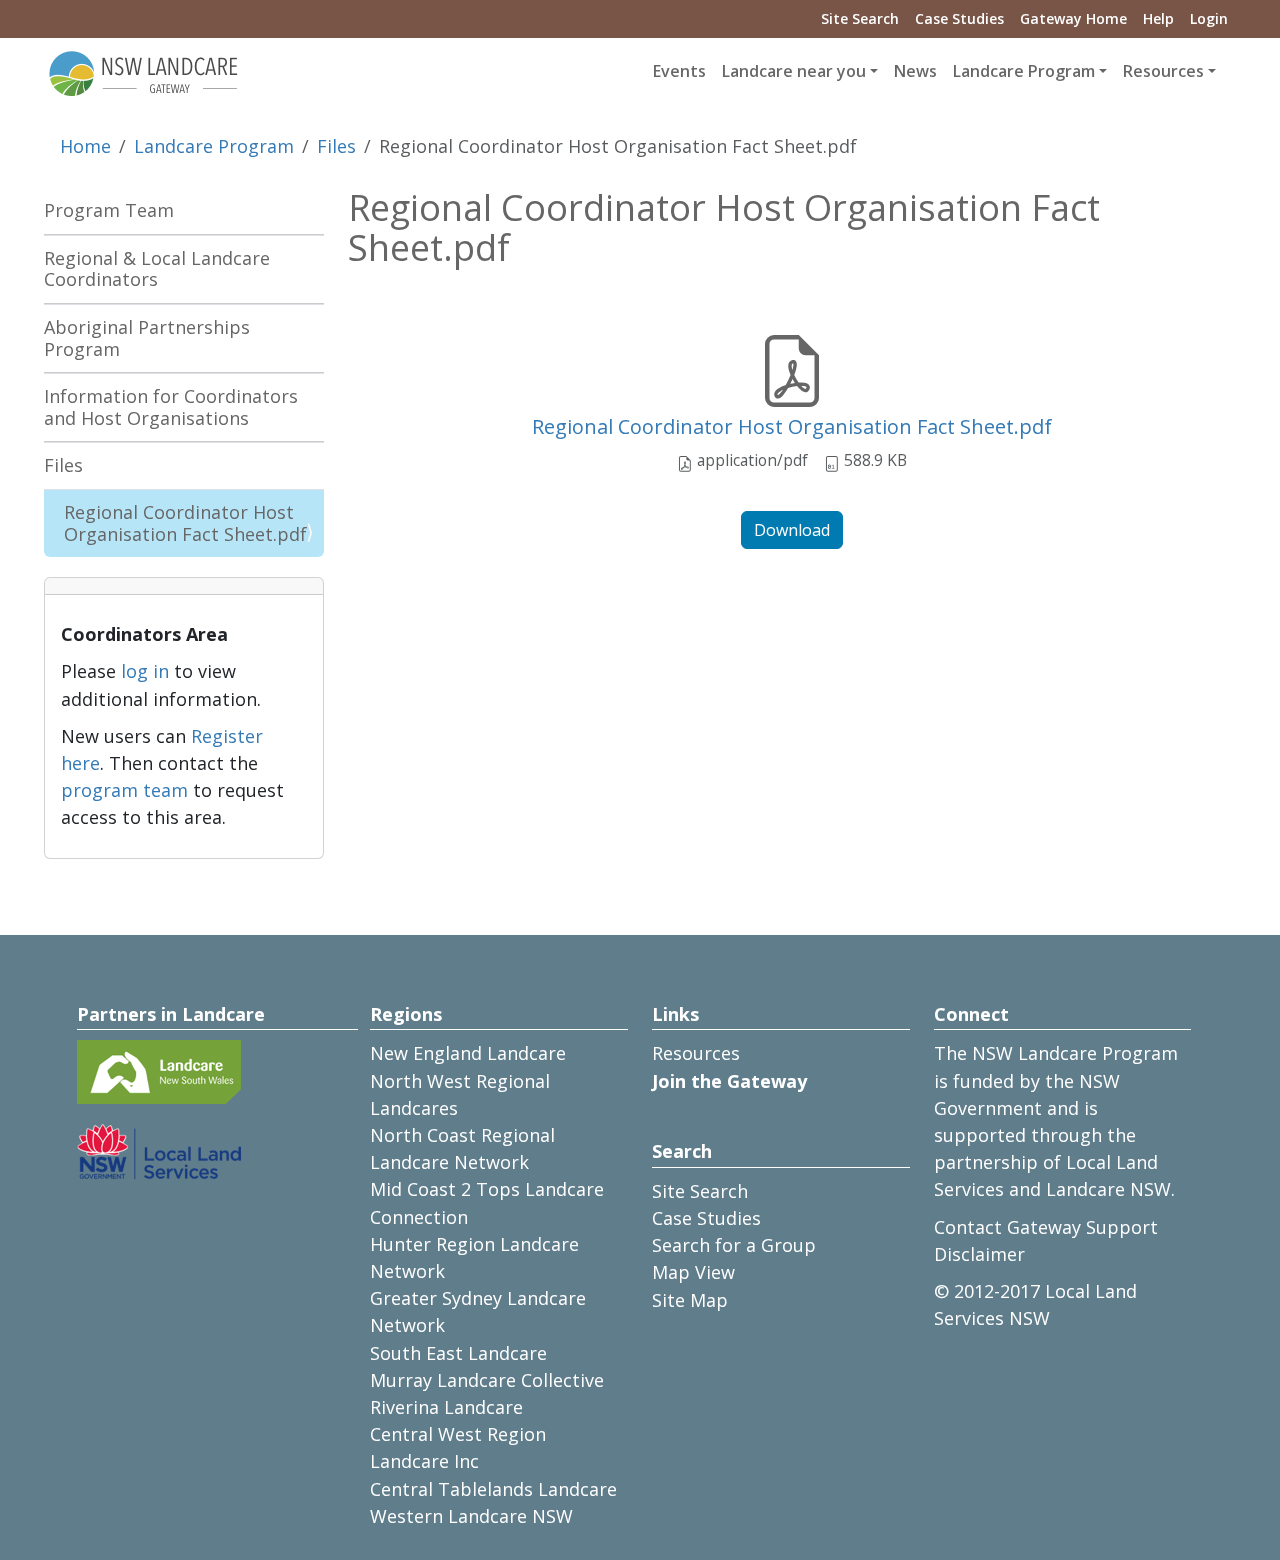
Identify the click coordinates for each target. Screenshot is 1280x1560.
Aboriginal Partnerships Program (147, 338)
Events (679, 71)
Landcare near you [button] (794, 71)
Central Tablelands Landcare (493, 1489)
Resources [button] (1163, 71)
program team (124, 790)
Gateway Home (1073, 18)
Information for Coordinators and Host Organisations (171, 407)
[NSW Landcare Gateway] (144, 72)
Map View (693, 1272)
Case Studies (959, 18)
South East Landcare (458, 1353)
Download (792, 530)
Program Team (109, 210)
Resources (696, 1053)
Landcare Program (214, 146)
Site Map (690, 1300)
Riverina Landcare (446, 1407)
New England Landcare (468, 1053)
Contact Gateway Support (1046, 1227)
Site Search (860, 18)
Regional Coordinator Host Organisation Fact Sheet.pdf (792, 426)
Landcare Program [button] (1024, 71)
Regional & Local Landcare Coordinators (157, 269)
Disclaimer (979, 1254)
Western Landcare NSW (471, 1516)
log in (145, 671)
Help (1158, 18)
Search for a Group (734, 1245)
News (915, 71)
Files (336, 146)
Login (1209, 18)
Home (85, 146)
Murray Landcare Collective (487, 1380)
